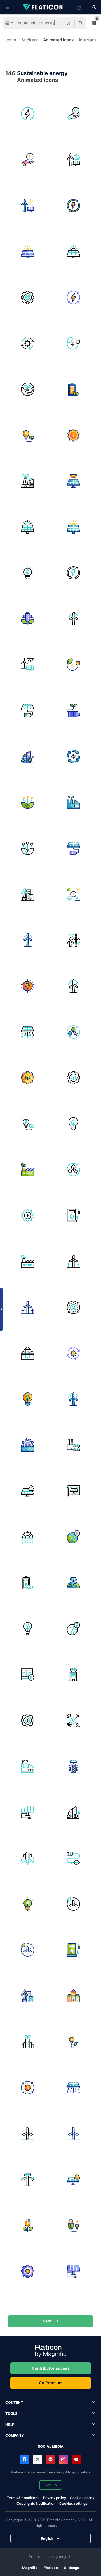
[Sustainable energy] (28, 114)
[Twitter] (38, 2459)
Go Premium (51, 2383)
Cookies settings (73, 2503)
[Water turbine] (28, 1537)
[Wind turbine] (28, 665)
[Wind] (73, 940)
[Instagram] (64, 2459)
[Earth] (73, 1583)
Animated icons (58, 40)
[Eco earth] (28, 389)
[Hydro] (28, 1675)
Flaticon (51, 2568)
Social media (51, 2446)
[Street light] (28, 2179)
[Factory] (73, 802)
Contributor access (51, 2368)
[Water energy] (28, 1720)
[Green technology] (28, 802)
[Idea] (73, 1124)
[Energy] (73, 1032)
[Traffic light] (73, 1766)
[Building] (73, 1675)
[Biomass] (73, 2225)
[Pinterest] (51, 2459)
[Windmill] (73, 619)
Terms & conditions (23, 2498)
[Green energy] (73, 389)
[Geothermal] (28, 1353)
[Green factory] (28, 1170)
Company (15, 2435)
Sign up (51, 2485)
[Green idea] (28, 573)
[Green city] (28, 481)
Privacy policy (55, 2498)
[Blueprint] (73, 1491)
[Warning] (28, 1491)
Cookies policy (82, 2498)
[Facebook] (25, 2459)
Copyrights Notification (36, 2503)
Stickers (29, 40)
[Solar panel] (28, 252)
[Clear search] (69, 23)
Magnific (30, 2568)
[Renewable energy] (73, 114)
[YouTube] (76, 2459)
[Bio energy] (73, 2042)
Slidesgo (72, 2568)
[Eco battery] (73, 711)
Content (14, 2402)
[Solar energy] (28, 297)
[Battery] (28, 711)
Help (10, 2425)
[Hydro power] (28, 1445)
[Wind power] (73, 1904)
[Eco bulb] (28, 1629)
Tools (11, 2413)
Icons (11, 40)
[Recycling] (73, 756)
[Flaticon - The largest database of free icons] (43, 7)
